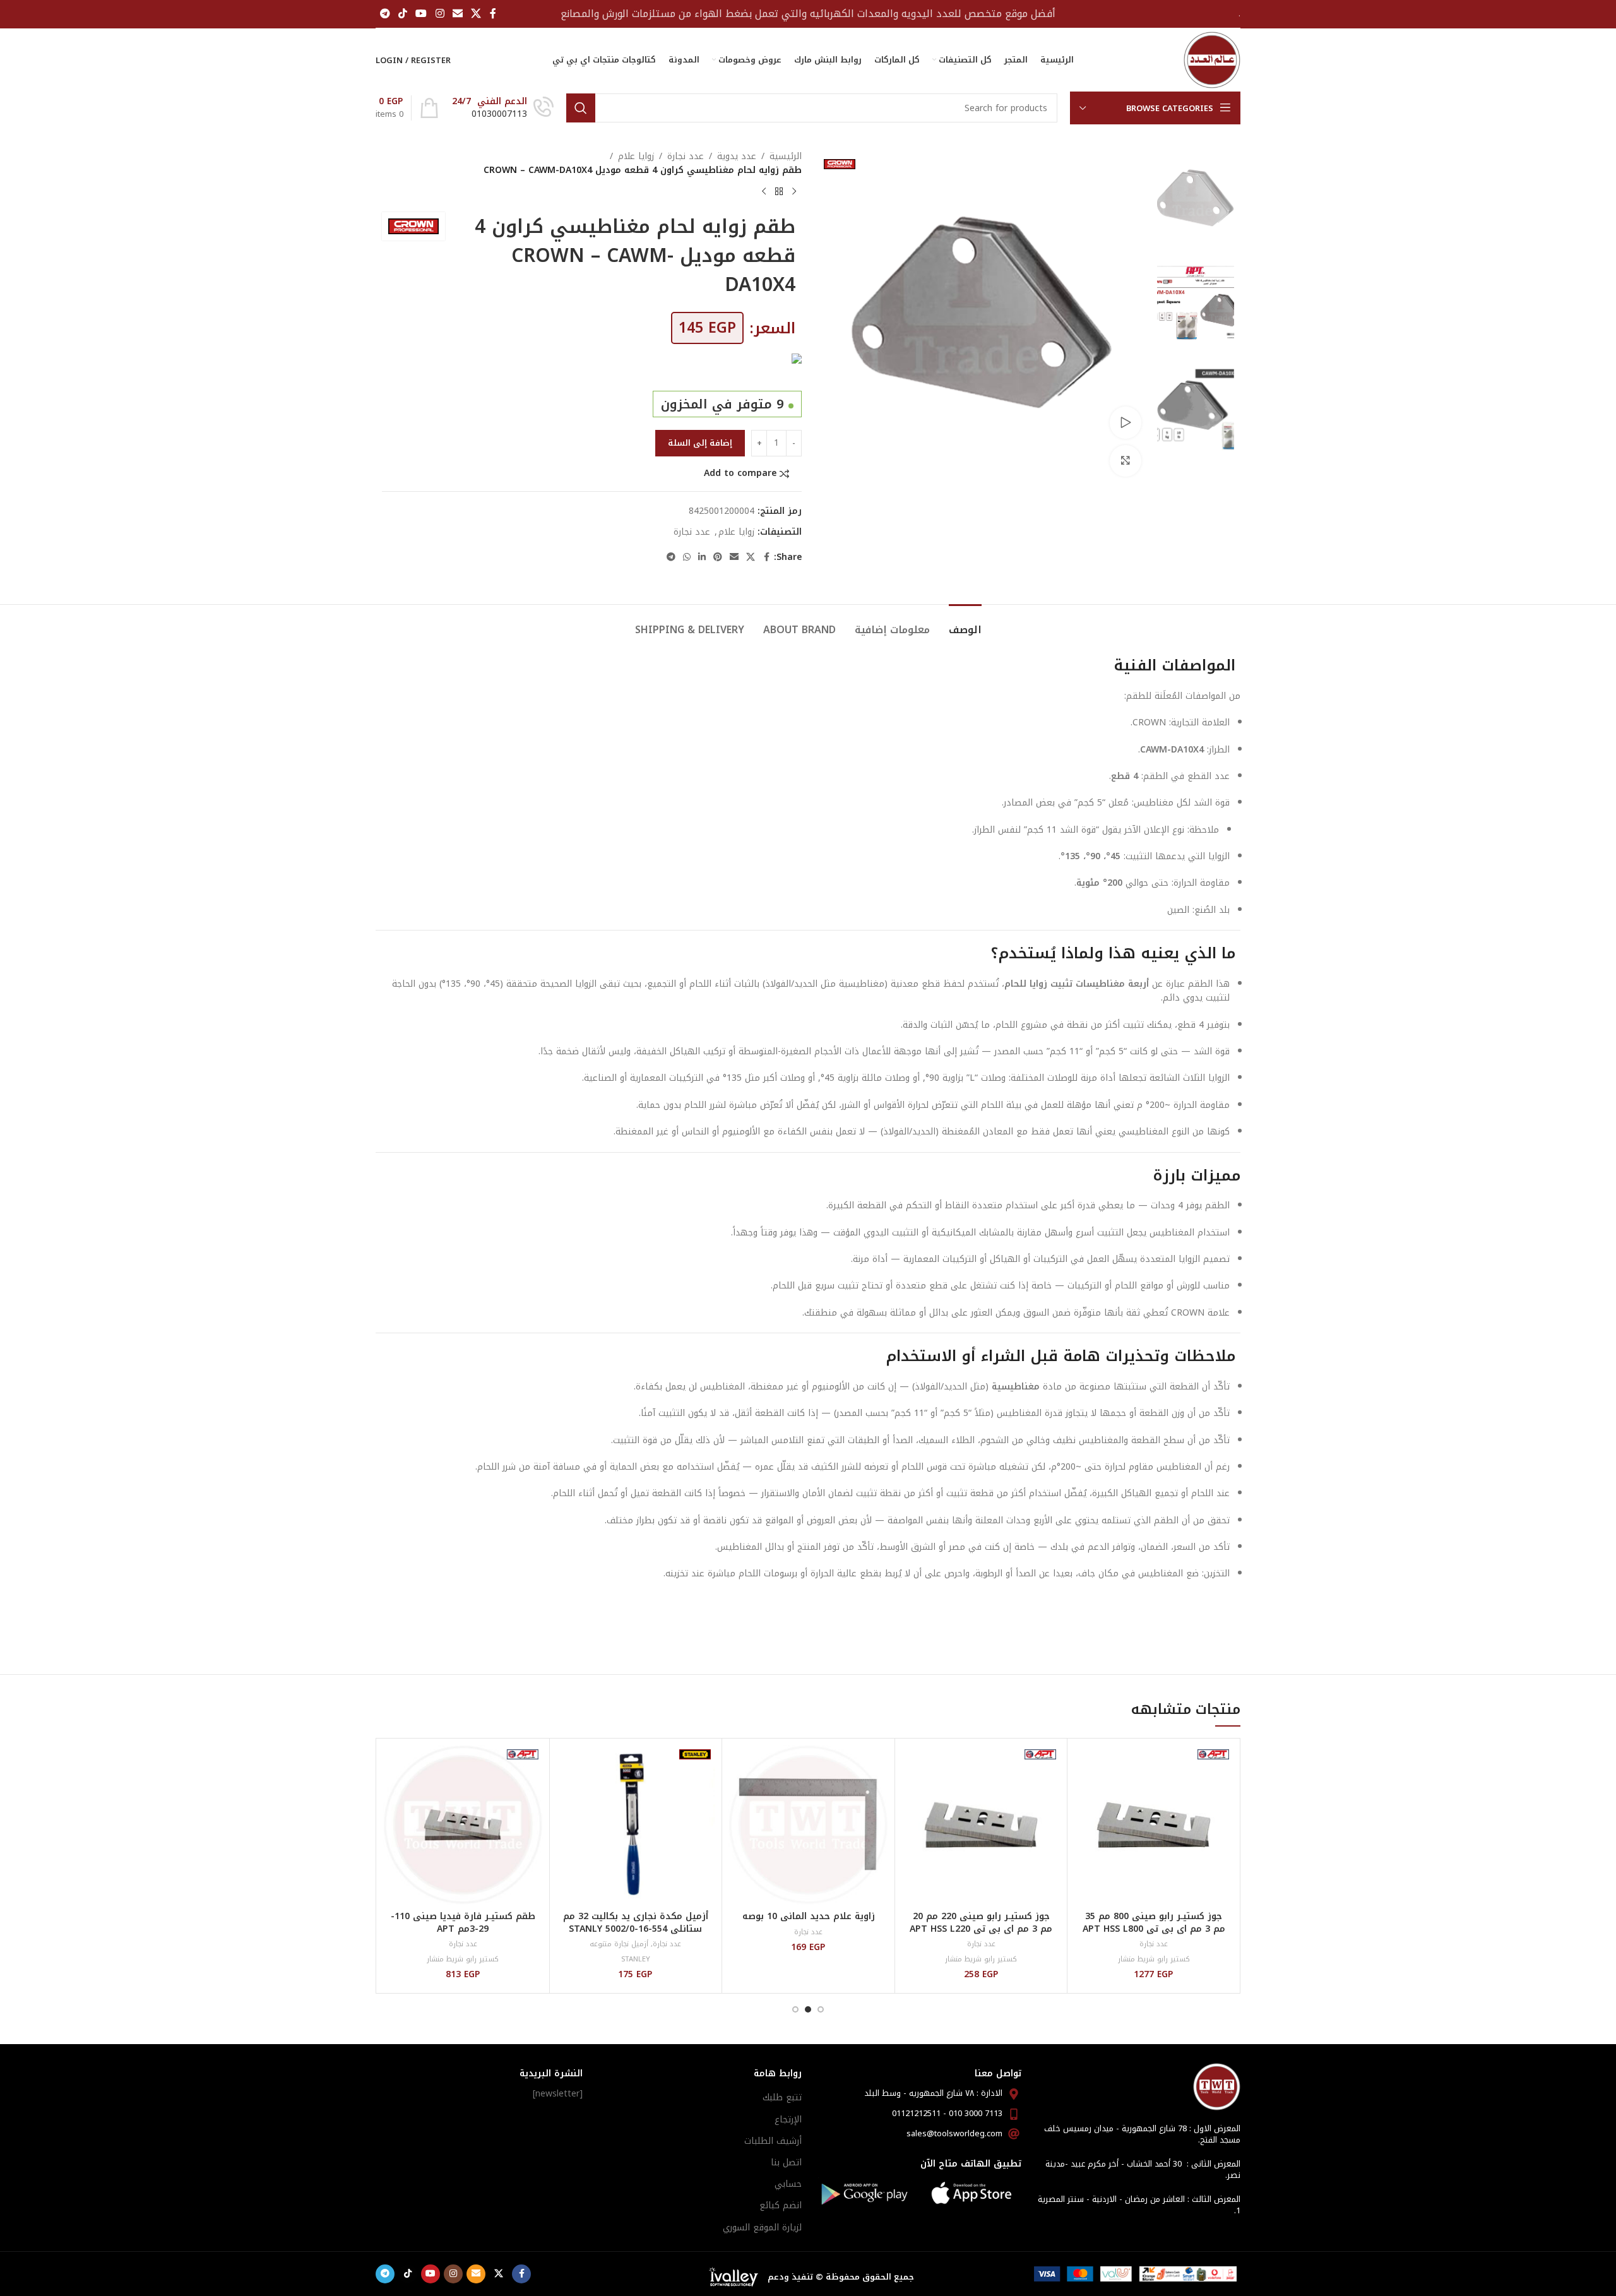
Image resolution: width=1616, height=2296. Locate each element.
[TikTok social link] (402, 14)
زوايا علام (636, 157)
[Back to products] (779, 192)
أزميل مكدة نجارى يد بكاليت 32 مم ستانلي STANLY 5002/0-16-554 (636, 1923)
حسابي (788, 2184)
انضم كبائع (781, 2205)
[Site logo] (1212, 60)
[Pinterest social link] (718, 557)
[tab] (965, 623)
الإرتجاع (788, 2120)
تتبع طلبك (782, 2097)
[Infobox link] (503, 108)
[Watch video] (1126, 422)
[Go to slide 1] (821, 2009)
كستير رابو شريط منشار (1154, 1959)
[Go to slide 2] (808, 2009)
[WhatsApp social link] (687, 557)
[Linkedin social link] (702, 557)
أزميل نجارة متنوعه (619, 1944)
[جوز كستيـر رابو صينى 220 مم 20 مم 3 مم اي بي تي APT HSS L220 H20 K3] (981, 1825)
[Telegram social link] (385, 14)
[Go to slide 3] (795, 2009)
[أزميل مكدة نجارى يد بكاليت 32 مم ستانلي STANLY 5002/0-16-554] (636, 1825)
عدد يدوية (737, 157)
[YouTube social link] (421, 14)
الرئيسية (786, 157)
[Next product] (764, 192)
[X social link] (476, 14)
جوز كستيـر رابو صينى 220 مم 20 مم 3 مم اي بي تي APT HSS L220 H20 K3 (981, 1929)
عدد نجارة (686, 157)
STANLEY (636, 1959)
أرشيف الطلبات (773, 2141)
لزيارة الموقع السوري (762, 2228)
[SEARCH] (581, 108)
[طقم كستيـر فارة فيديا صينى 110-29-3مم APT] (463, 1825)
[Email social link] (457, 14)
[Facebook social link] (493, 14)
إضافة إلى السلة (700, 443)
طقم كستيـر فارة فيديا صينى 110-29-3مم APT (463, 1923)
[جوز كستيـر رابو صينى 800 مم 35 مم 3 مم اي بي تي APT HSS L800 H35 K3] (1154, 1825)
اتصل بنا (786, 2162)
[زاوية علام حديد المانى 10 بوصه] (808, 1825)
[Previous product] (794, 192)
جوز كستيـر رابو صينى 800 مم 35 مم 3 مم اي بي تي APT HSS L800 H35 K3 (1154, 1929)
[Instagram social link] (440, 14)
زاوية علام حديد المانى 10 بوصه (809, 1916)
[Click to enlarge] (1126, 461)
